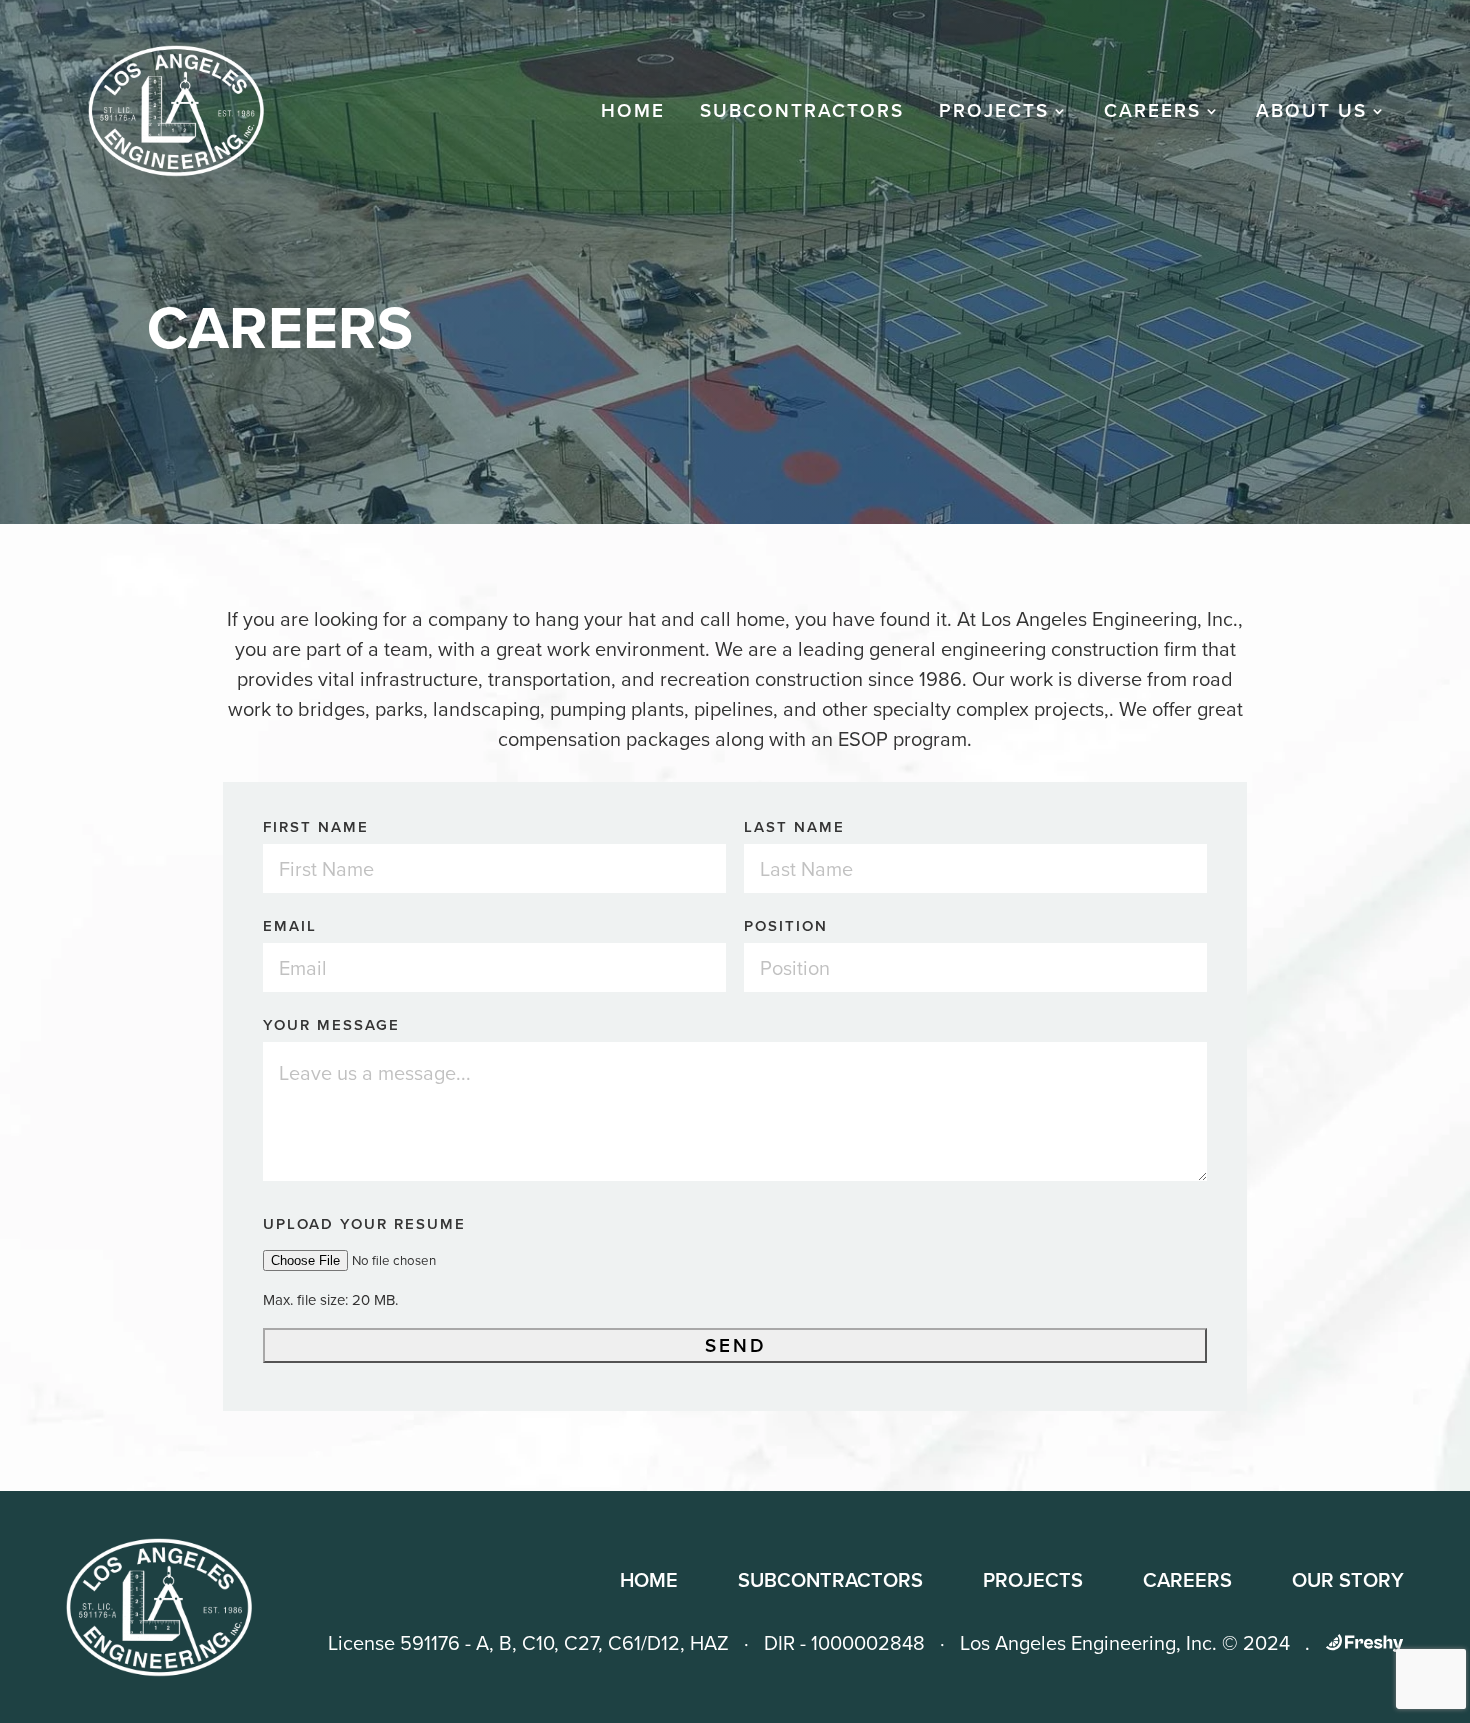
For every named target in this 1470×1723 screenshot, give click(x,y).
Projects (994, 114)
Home (633, 114)
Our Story (1348, 1580)
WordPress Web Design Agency (1364, 1643)
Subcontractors (802, 114)
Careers (1187, 1580)
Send (735, 1345)
